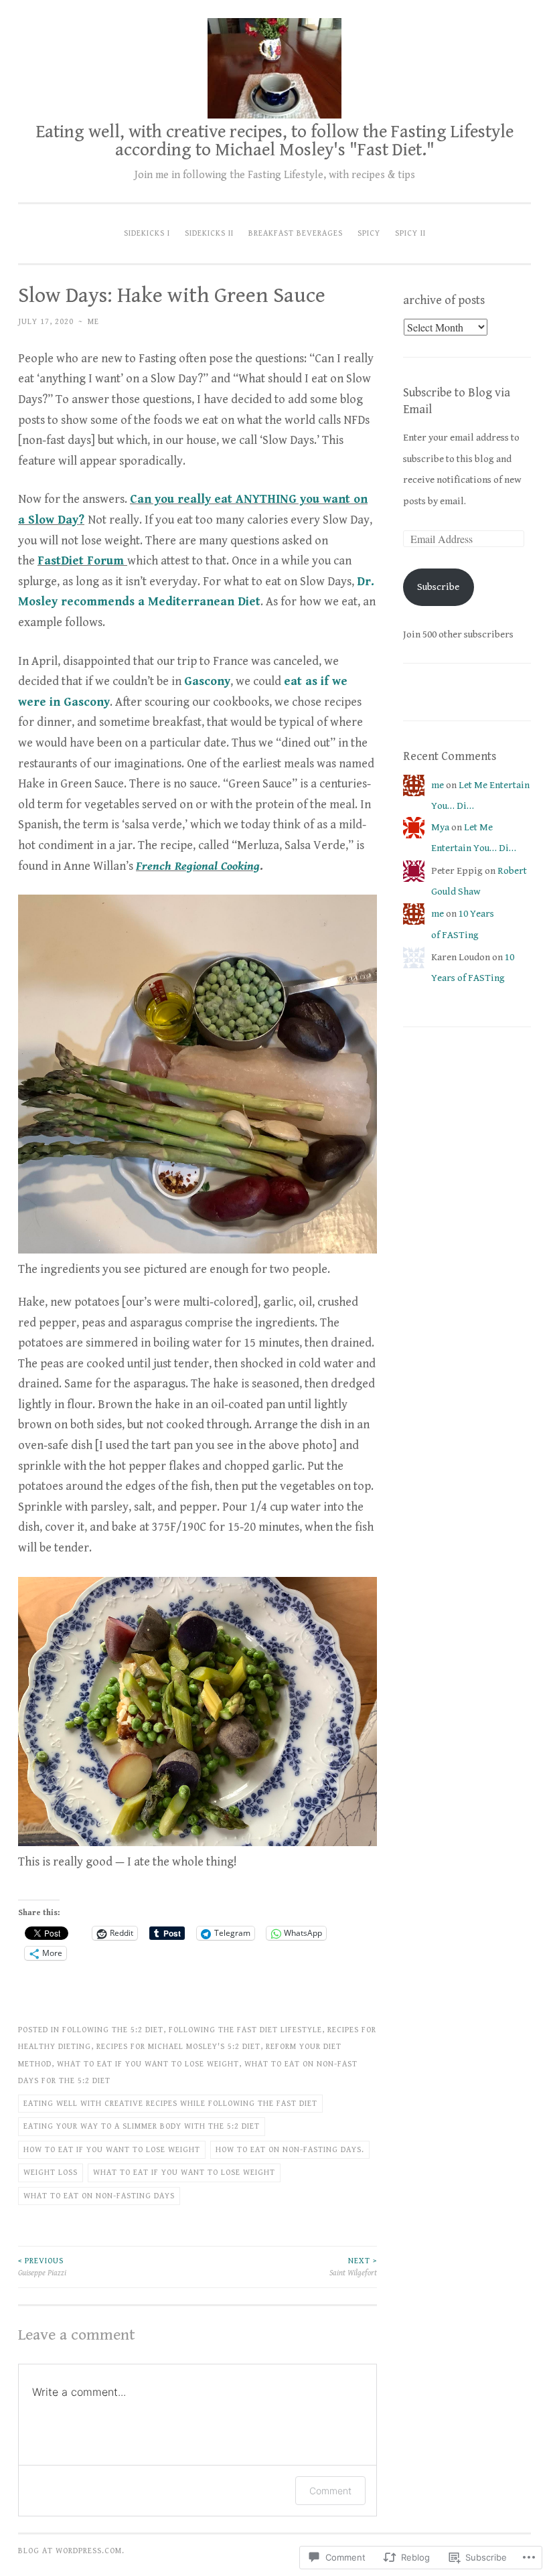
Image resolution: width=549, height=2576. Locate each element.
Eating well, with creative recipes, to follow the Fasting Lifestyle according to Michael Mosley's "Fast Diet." (275, 141)
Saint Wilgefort (353, 2267)
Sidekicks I (147, 233)
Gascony (207, 681)
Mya (440, 827)
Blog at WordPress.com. (71, 2551)
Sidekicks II (209, 233)
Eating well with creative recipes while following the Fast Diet (170, 2103)
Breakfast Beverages (296, 233)
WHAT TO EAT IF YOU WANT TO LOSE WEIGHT (148, 2064)
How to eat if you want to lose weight (112, 2149)
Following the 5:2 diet (113, 2030)
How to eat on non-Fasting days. (290, 2149)
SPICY (369, 233)
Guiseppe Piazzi (42, 2267)
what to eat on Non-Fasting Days (99, 2196)
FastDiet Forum (81, 561)
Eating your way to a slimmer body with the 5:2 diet (142, 2126)
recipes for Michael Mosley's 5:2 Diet (178, 2046)
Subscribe (438, 587)
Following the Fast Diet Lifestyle (245, 2030)
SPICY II (410, 233)
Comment (330, 2491)
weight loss (51, 2172)
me (93, 321)
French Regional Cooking (198, 866)
